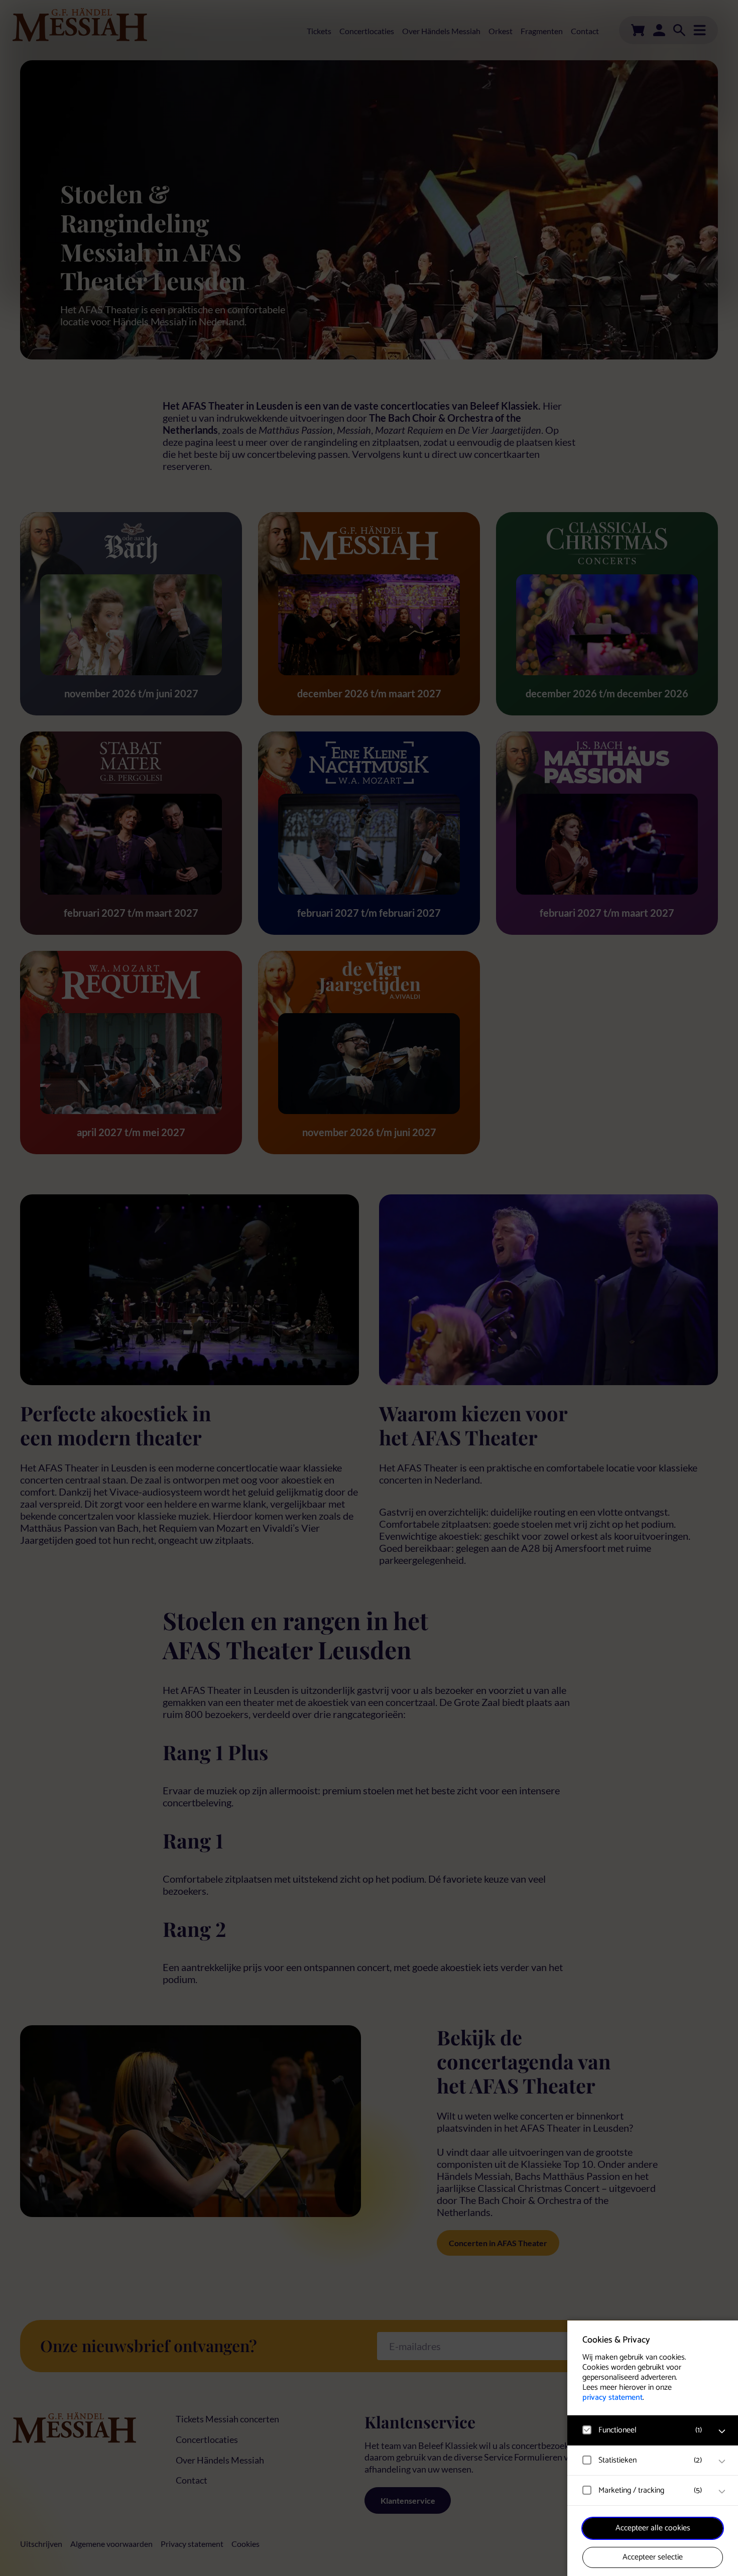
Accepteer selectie (653, 2557)
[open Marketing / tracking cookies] (722, 2492)
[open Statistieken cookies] (722, 2462)
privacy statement (612, 2398)
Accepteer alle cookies (653, 2528)
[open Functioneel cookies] (722, 2431)
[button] (643, 2430)
